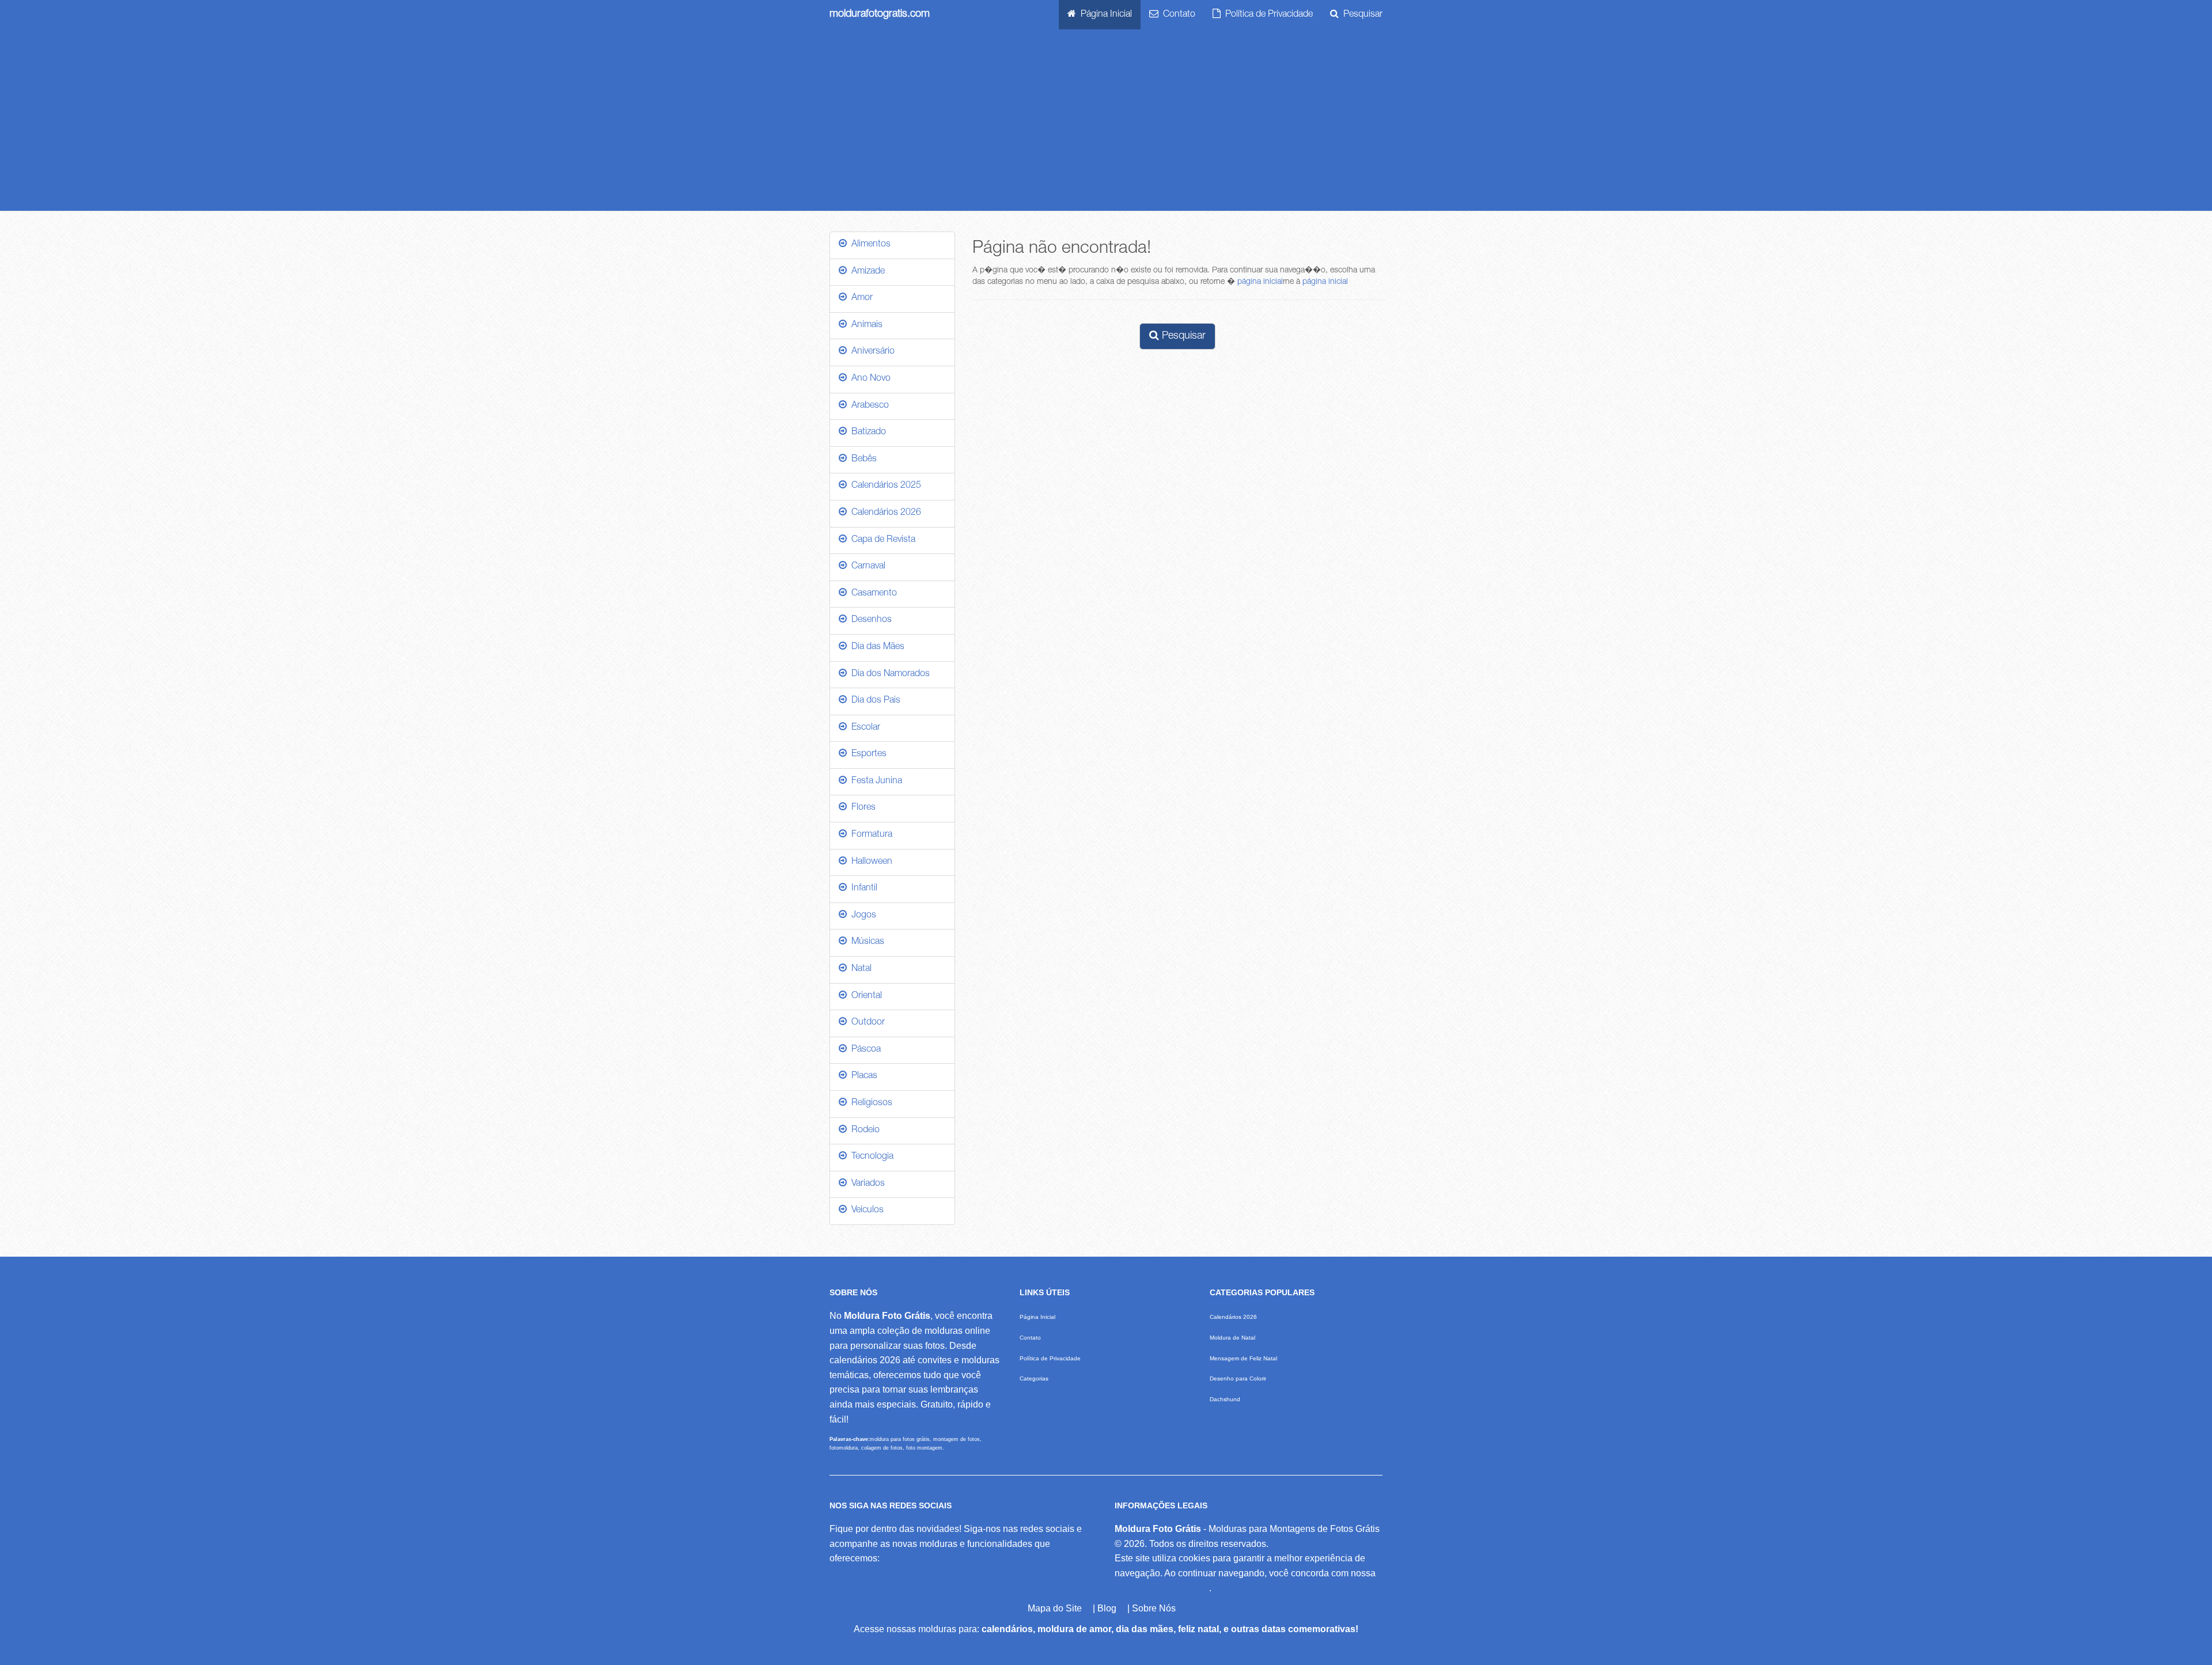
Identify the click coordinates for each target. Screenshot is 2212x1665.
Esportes (867, 754)
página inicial (1260, 282)
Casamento (872, 594)
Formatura (870, 835)
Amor (860, 298)
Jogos (861, 916)
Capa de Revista (881, 540)
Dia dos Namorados (888, 674)
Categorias (1034, 1378)
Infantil (862, 889)
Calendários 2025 (884, 486)
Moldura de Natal (1232, 1338)
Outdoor (866, 1023)
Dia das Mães (876, 647)
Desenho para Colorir (1238, 1378)
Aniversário (871, 352)
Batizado (866, 433)
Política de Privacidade (1267, 15)
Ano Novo (869, 379)
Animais (865, 325)
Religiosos (870, 1103)
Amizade (866, 272)
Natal (859, 969)
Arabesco (868, 406)
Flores (861, 808)
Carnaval (866, 567)
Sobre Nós (1154, 1608)
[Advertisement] (1106, 124)
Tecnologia (870, 1157)
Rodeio (863, 1131)
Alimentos (869, 245)
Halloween (870, 862)
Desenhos (869, 620)
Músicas (866, 942)
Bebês (862, 460)
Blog (1107, 1608)
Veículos (865, 1211)
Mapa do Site (1055, 1608)
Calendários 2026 (884, 513)
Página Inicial (1104, 15)
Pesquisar (1361, 15)
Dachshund (1225, 1399)
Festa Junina (874, 782)
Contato (1177, 15)
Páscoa (864, 1050)
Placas (862, 1076)
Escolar (863, 728)
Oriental (864, 996)
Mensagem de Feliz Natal (1243, 1358)
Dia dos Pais (874, 701)
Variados (866, 1184)
